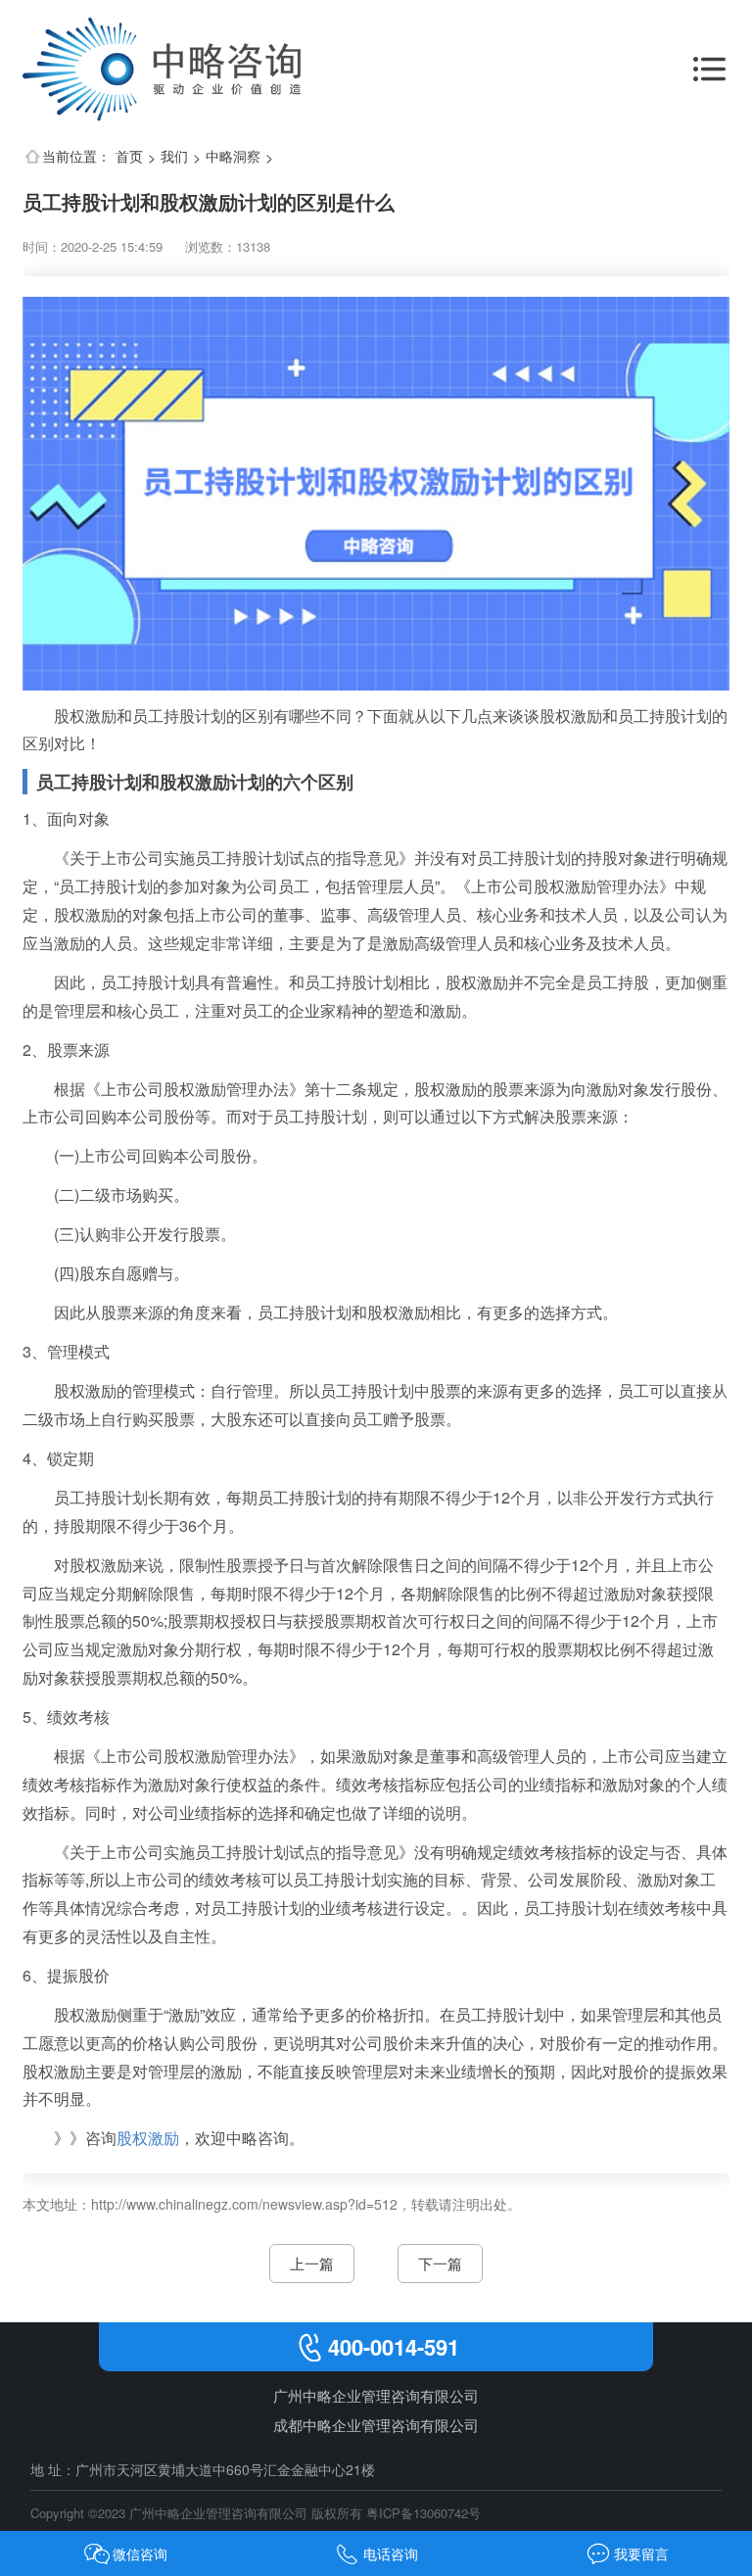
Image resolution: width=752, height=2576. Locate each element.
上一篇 (312, 2263)
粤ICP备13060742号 (423, 2513)
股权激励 (148, 2138)
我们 (174, 156)
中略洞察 (233, 156)
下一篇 (440, 2263)
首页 (129, 156)
